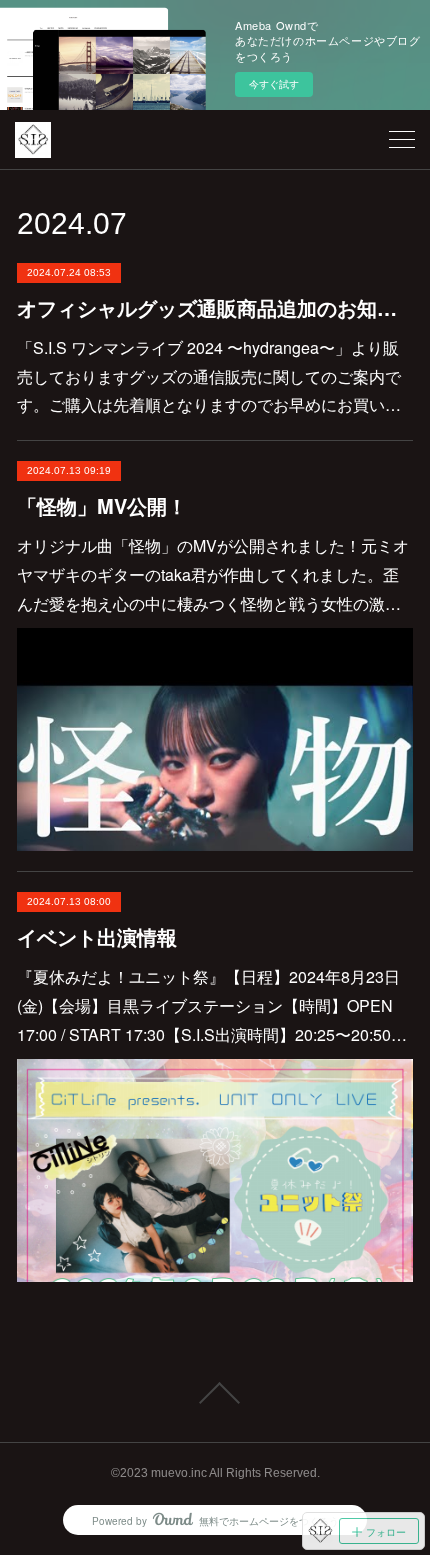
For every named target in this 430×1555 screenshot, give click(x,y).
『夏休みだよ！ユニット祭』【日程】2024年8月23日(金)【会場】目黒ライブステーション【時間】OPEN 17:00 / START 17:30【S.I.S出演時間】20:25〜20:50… (212, 1005)
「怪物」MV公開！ (102, 505)
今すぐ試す (274, 84)
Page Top (215, 1393)
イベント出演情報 (97, 936)
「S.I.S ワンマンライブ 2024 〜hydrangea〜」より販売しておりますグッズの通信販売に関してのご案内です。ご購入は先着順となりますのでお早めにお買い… (209, 376)
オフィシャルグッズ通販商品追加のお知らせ (215, 307)
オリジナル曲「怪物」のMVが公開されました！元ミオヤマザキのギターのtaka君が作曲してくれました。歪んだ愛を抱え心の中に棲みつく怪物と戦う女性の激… (213, 574)
